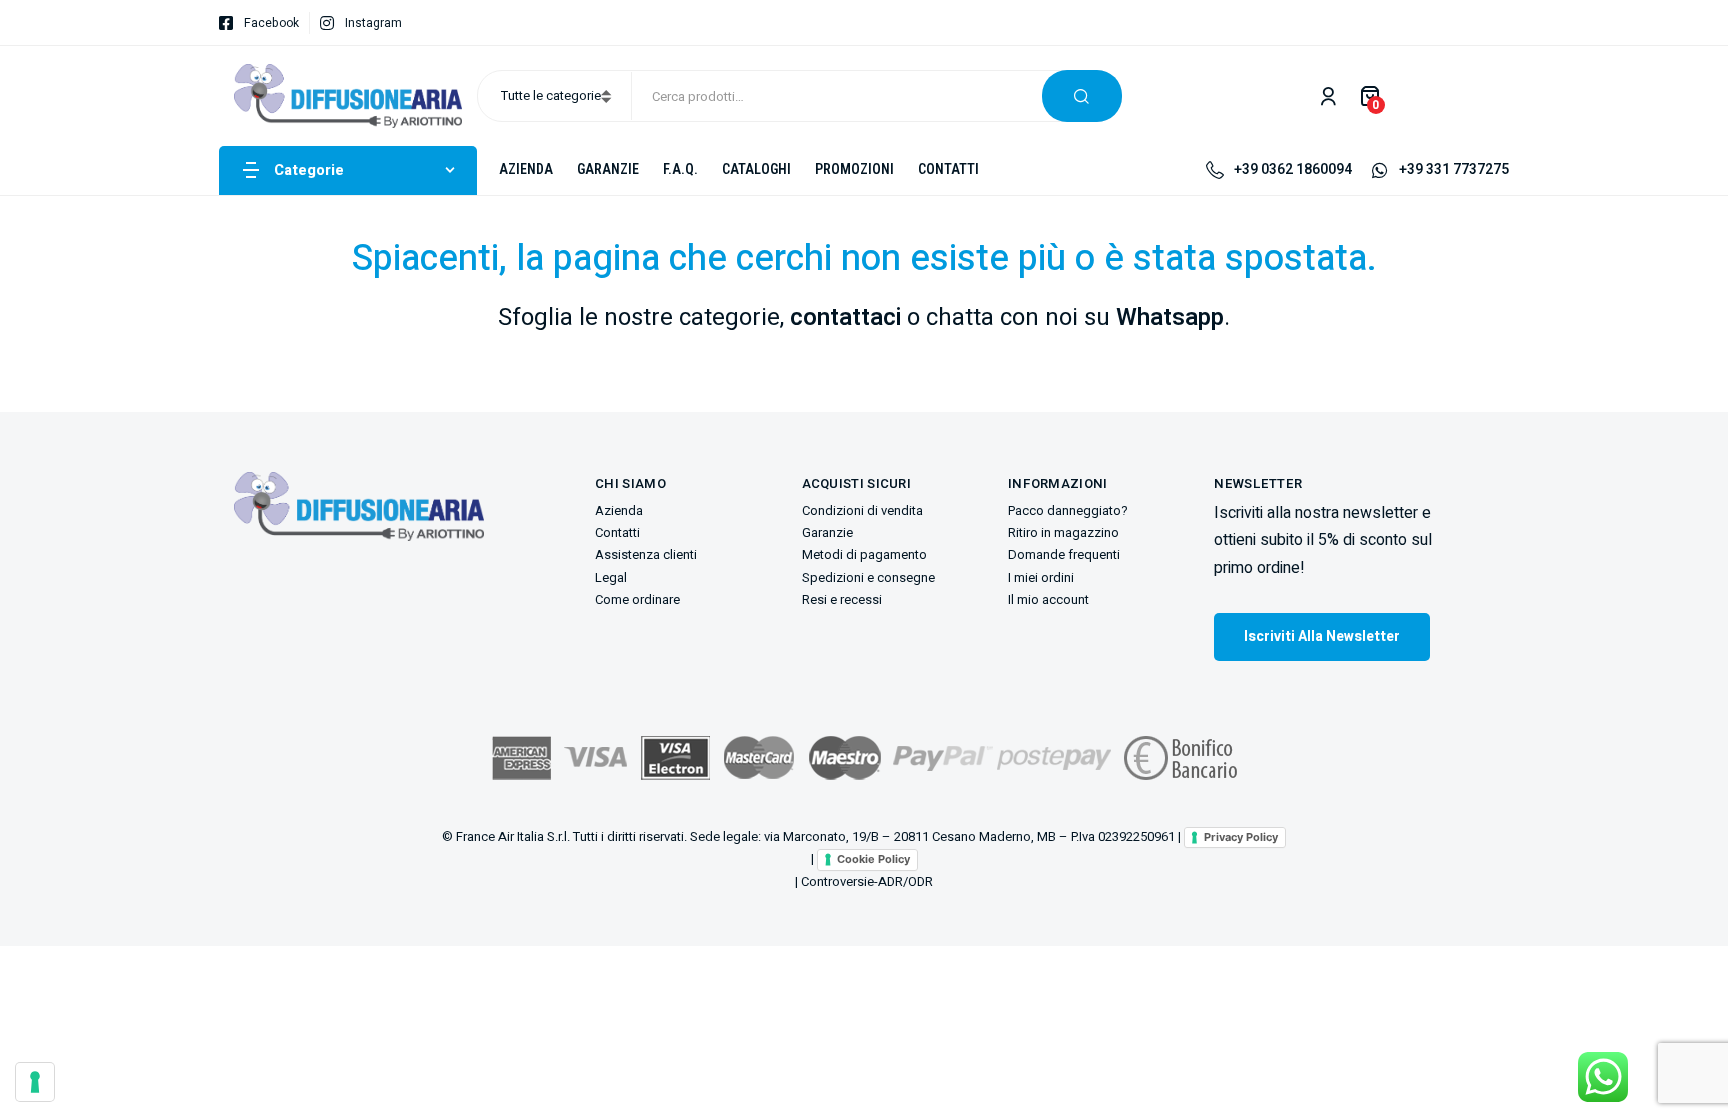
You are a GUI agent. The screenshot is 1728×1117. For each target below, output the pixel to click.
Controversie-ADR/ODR (867, 881)
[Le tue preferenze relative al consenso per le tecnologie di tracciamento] (35, 1082)
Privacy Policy (1241, 837)
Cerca (1082, 96)
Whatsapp (1170, 317)
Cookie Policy (873, 859)
